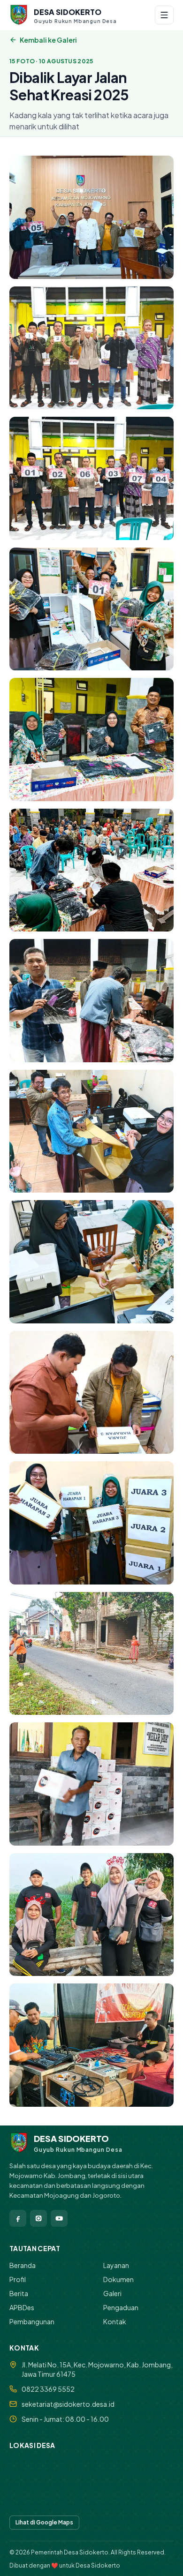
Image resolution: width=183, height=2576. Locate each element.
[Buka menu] (164, 15)
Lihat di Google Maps (44, 2522)
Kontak (115, 2321)
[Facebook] (18, 2218)
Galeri (112, 2293)
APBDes (22, 2307)
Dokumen (118, 2279)
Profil (18, 2279)
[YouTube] (59, 2218)
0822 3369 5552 (48, 2389)
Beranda (23, 2265)
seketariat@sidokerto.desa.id (68, 2404)
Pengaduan (121, 2307)
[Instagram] (38, 2218)
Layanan (116, 2265)
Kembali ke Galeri (48, 40)
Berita (19, 2293)
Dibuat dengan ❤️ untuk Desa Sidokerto (65, 2565)
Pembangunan (32, 2321)
